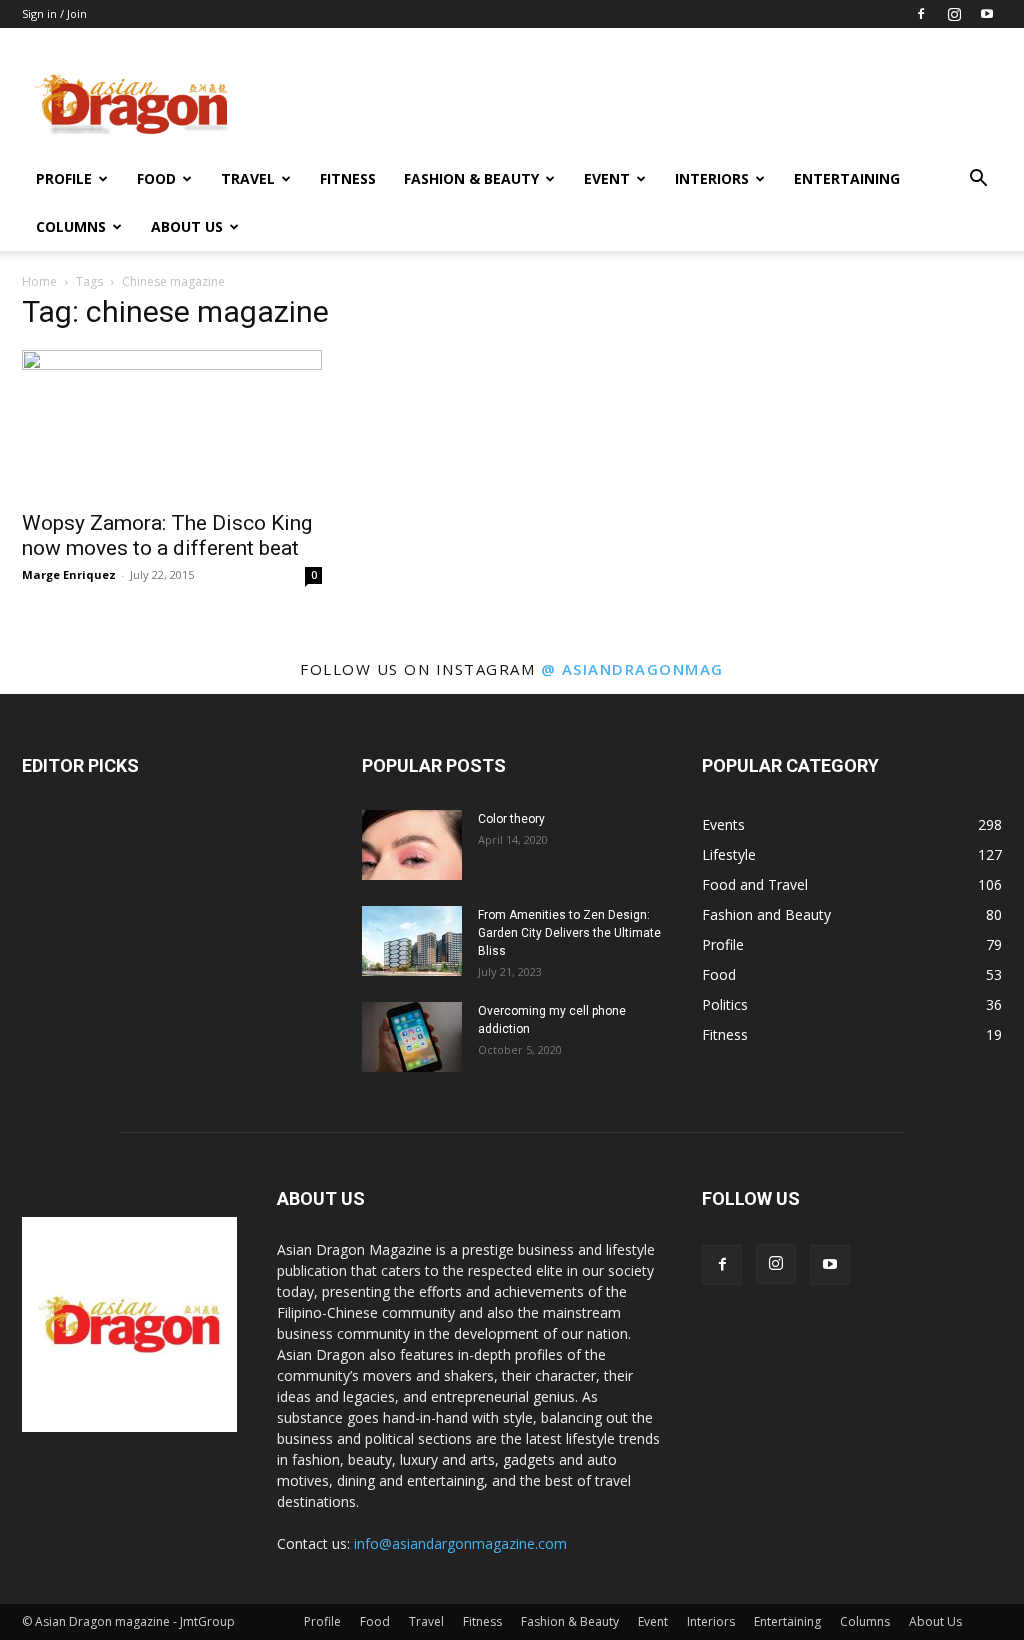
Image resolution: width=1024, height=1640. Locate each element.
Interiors (712, 178)
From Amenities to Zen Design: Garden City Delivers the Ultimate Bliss (569, 933)
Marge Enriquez (69, 574)
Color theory (511, 819)
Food (156, 178)
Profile (64, 178)
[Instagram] (954, 14)
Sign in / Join (54, 13)
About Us (187, 226)
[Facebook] (921, 14)
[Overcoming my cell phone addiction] (412, 1037)
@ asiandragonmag (632, 669)
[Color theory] (412, 845)
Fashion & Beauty (471, 178)
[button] (978, 180)
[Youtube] (987, 14)
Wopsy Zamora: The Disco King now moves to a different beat (167, 535)
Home (39, 281)
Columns (71, 226)
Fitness (348, 178)
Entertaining (847, 178)
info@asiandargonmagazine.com (460, 1543)
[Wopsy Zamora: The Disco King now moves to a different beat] (172, 424)
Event (607, 178)
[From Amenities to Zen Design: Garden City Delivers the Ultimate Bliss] (412, 941)
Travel (248, 178)
